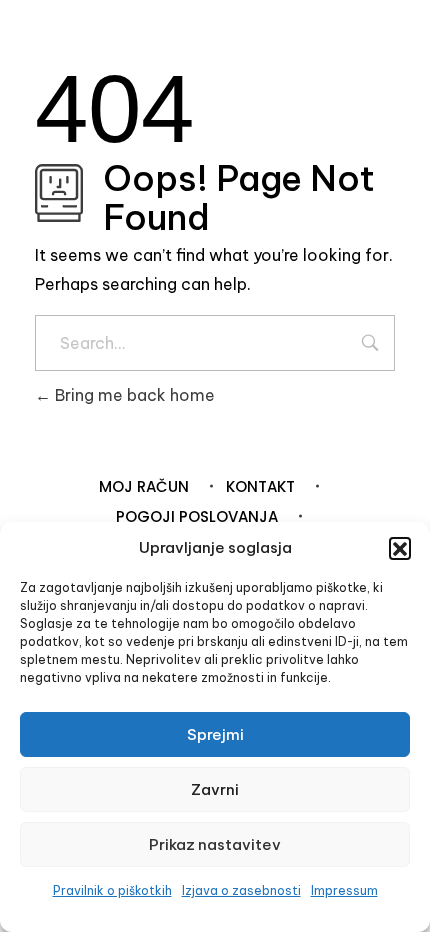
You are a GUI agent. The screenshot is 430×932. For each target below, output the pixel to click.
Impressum (344, 890)
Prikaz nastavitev (215, 844)
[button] (400, 548)
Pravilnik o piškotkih (112, 890)
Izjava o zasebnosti (241, 890)
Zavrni (215, 789)
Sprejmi (215, 734)
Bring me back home (133, 395)
